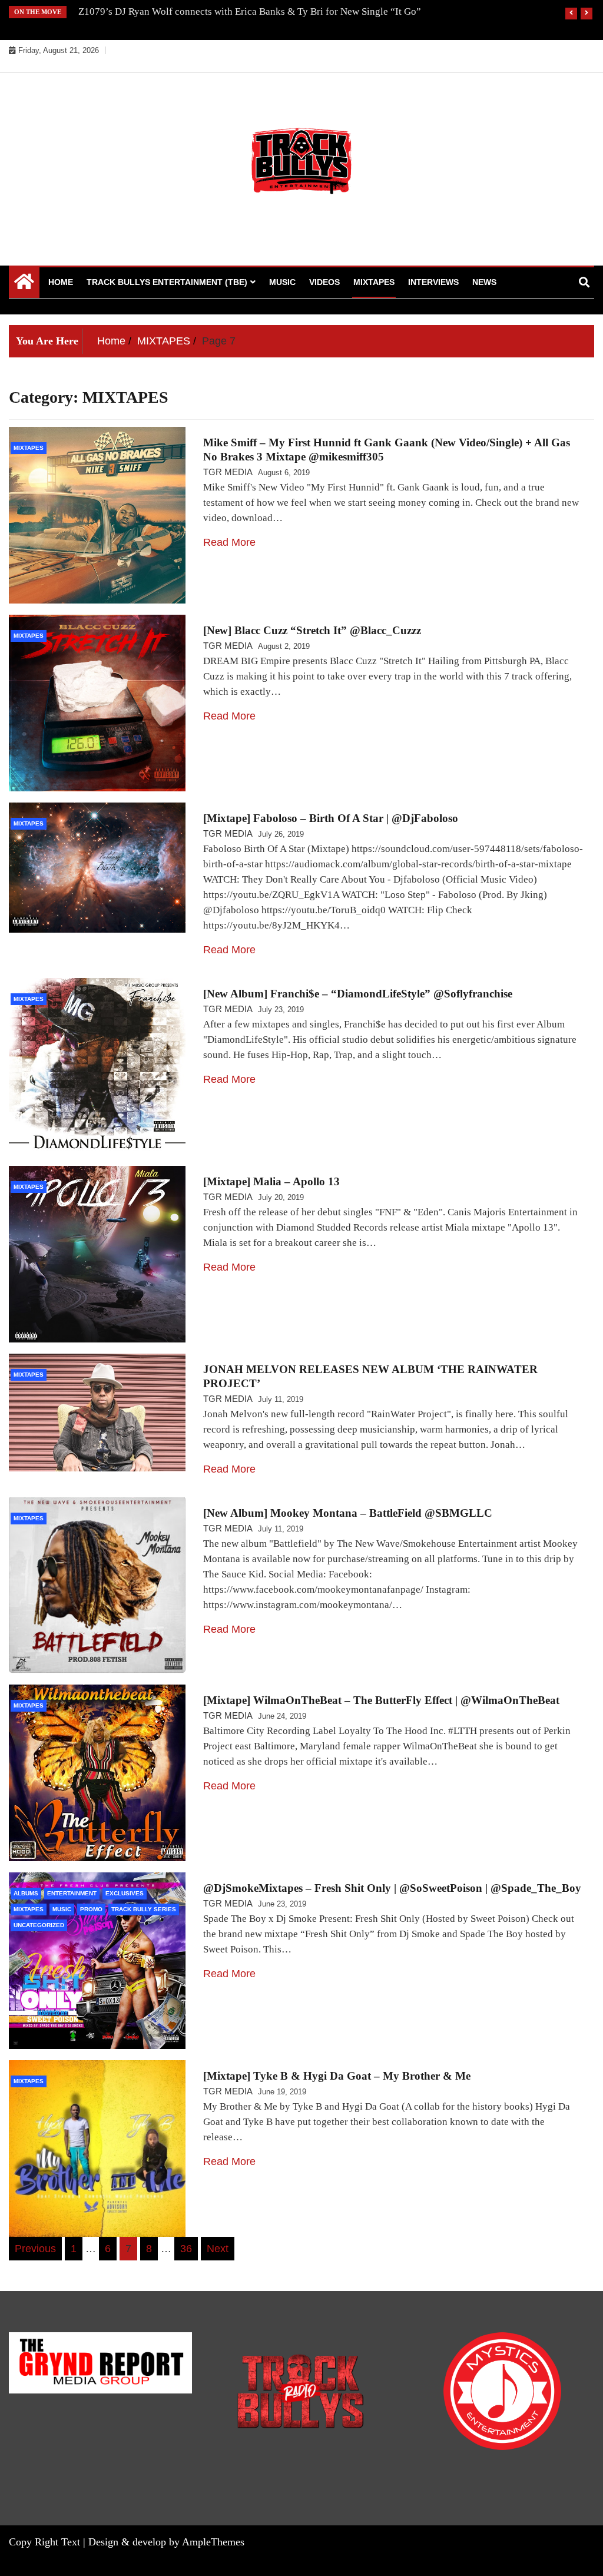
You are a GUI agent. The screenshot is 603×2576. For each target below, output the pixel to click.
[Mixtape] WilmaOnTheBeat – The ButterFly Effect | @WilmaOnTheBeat (381, 1700)
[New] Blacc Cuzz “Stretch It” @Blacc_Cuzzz (312, 630)
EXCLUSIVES (125, 1893)
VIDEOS (324, 282)
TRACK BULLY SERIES (144, 1909)
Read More (229, 542)
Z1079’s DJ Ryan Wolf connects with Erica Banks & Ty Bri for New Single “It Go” (250, 11)
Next (218, 2249)
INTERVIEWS (433, 282)
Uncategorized (39, 1925)
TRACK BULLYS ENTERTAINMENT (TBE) (167, 282)
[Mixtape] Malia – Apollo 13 (271, 1181)
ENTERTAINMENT (72, 1893)
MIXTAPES (374, 282)
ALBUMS (26, 1893)
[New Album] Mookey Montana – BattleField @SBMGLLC (348, 1513)
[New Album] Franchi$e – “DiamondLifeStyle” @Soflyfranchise (358, 994)
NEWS (484, 282)
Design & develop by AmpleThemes (166, 2542)
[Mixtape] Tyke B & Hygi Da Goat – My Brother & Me (337, 2076)
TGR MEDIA (228, 472)
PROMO (91, 1909)
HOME (61, 282)
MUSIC (282, 282)
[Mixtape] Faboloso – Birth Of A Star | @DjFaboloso (331, 818)
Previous (35, 2249)
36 (186, 2249)
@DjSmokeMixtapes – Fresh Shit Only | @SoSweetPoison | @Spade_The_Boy (392, 1888)
